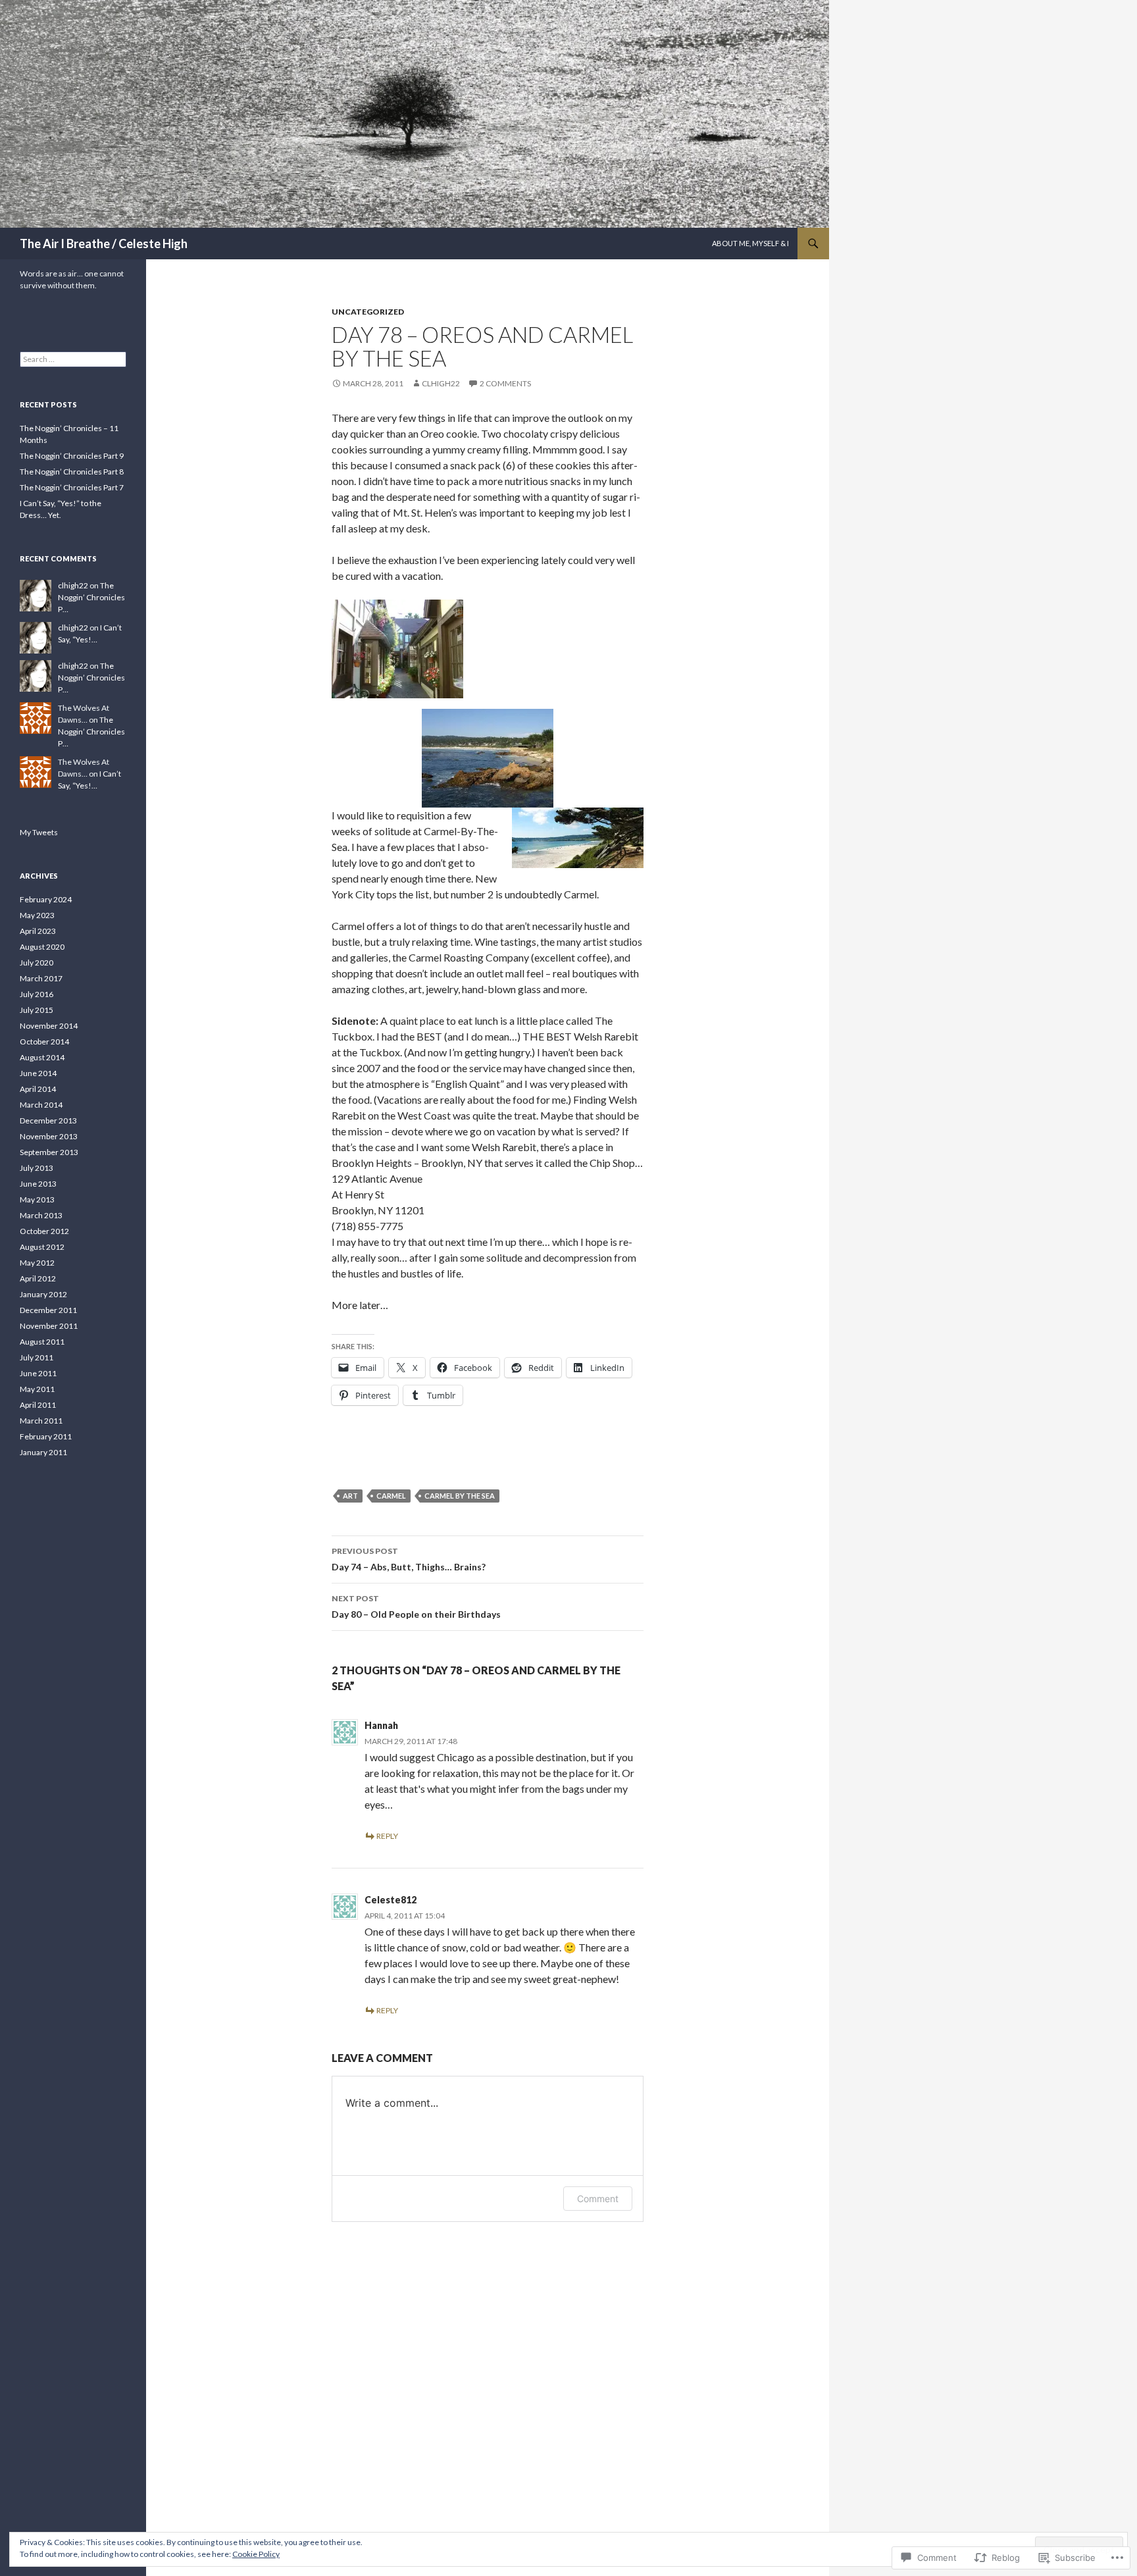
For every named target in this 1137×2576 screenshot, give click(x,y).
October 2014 (44, 1042)
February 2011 (46, 1436)
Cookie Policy (256, 2554)
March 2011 (41, 1421)
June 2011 (38, 1373)
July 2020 (37, 963)
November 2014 (49, 1026)
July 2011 (37, 1357)
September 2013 (49, 1152)
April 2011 (38, 1405)
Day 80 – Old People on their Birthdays (416, 1607)
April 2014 (38, 1089)
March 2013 (41, 1215)
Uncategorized (368, 312)
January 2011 (43, 1452)
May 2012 (37, 1263)
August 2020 (42, 947)
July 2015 (37, 1010)
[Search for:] (73, 359)
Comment (598, 2199)
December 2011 (48, 1310)
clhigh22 (441, 383)
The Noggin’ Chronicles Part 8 (72, 472)
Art (350, 1496)
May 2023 (37, 915)
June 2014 (38, 1073)
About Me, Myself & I (750, 243)
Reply (387, 1836)
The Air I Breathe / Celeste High (104, 244)
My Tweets (39, 832)
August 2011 (42, 1342)
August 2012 (42, 1247)
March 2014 (41, 1105)
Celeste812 (391, 1900)
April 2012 (38, 1278)
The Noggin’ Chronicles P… (91, 597)
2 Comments (505, 383)
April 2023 (38, 931)
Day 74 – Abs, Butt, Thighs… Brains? (409, 1559)
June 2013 (38, 1184)
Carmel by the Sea (460, 1496)
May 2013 (37, 1199)
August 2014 (42, 1057)
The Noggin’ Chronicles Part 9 (72, 456)
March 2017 (41, 978)
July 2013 (37, 1168)
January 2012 (43, 1294)
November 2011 (49, 1326)
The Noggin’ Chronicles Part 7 (72, 487)
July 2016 (37, 994)
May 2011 (37, 1389)
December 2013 (48, 1121)
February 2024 (46, 899)
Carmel (391, 1496)
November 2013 (49, 1136)
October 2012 (44, 1231)
